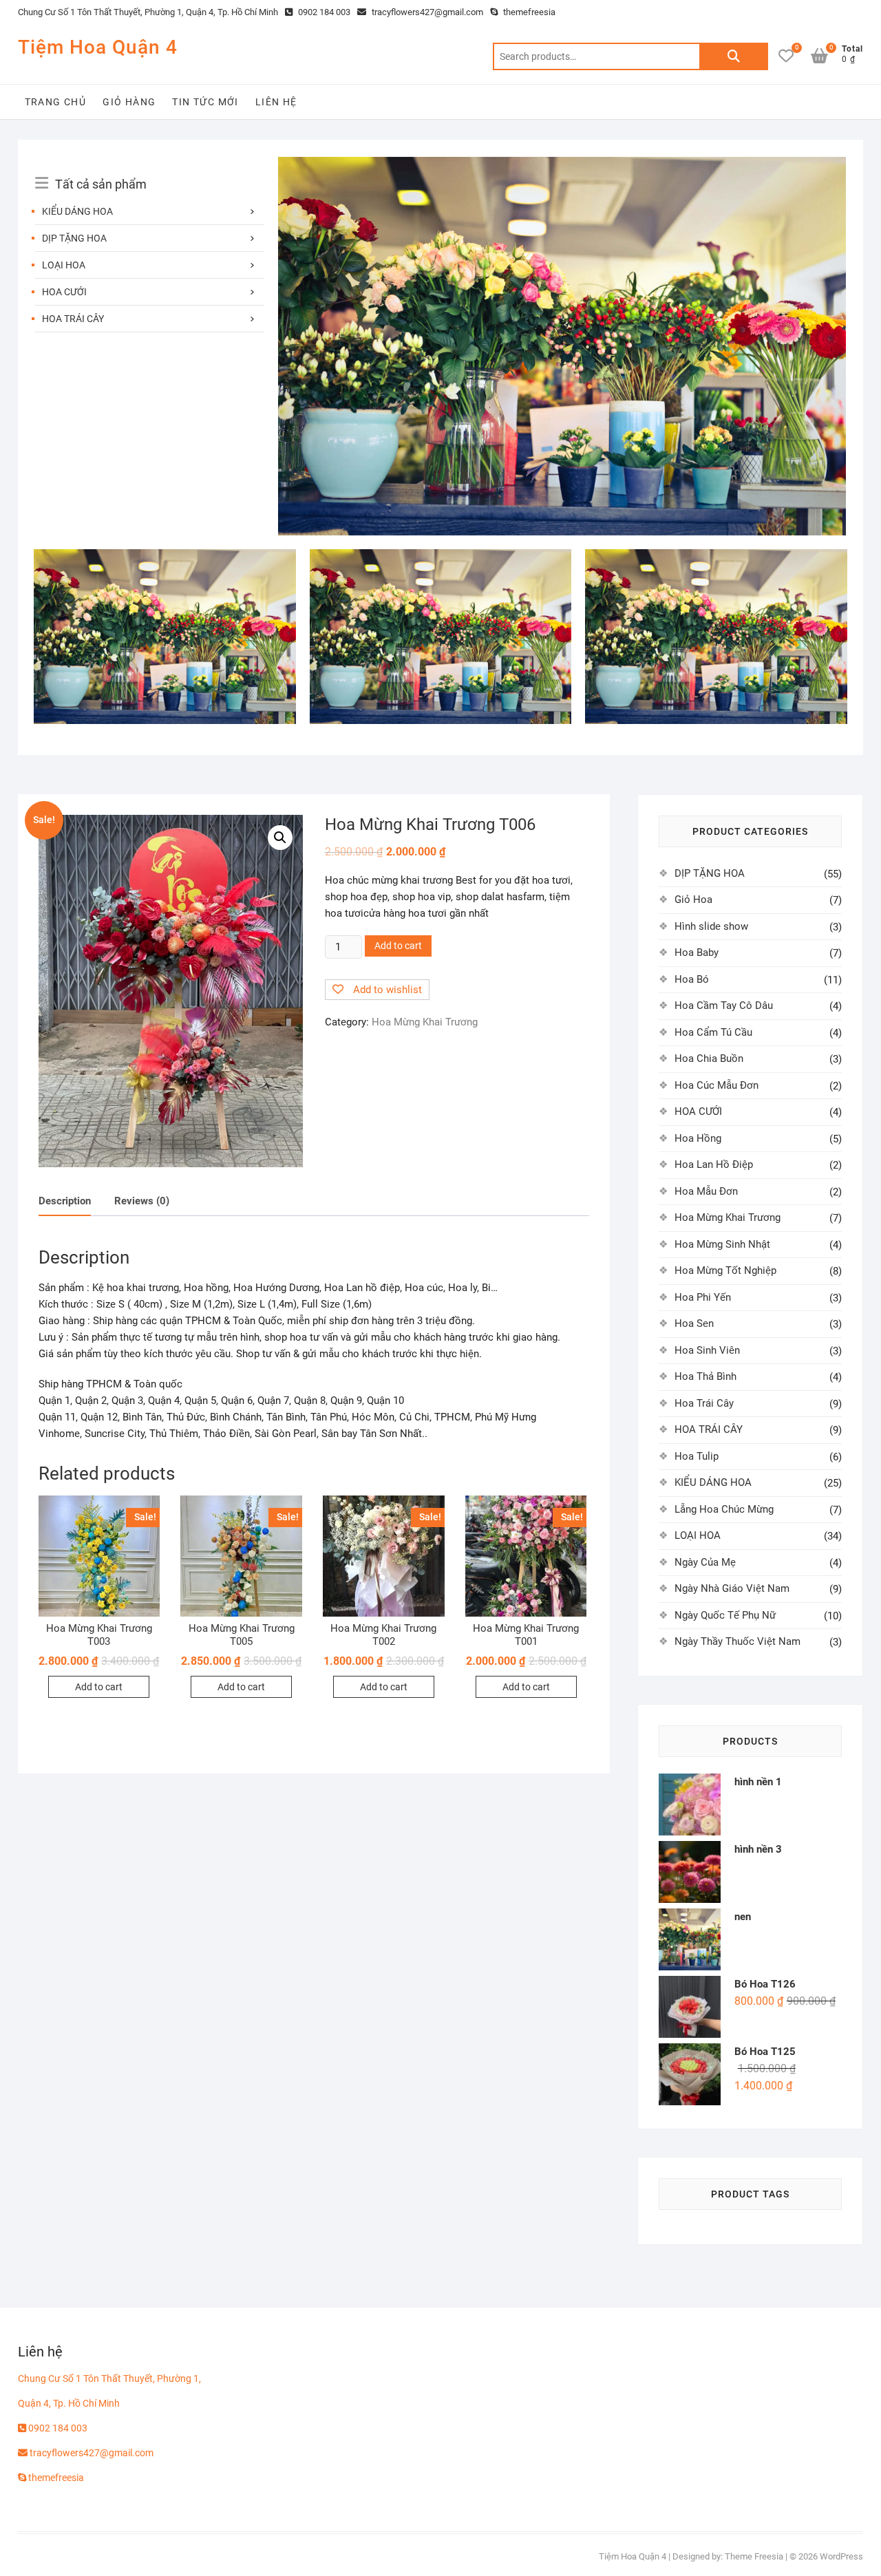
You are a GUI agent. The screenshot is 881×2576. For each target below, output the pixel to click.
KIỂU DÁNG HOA (77, 211)
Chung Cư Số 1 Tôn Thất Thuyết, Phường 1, (109, 2378)
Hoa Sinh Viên (707, 1350)
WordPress (841, 2556)
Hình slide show (711, 926)
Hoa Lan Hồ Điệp (714, 1164)
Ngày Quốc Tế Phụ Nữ (725, 1615)
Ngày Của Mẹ (705, 1562)
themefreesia (528, 12)
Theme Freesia (754, 2556)
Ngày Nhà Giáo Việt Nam (732, 1588)
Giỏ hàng (129, 102)
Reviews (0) (142, 1201)
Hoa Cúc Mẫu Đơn (717, 1085)
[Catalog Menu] (149, 169)
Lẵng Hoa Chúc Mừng (724, 1509)
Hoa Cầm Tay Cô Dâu (724, 1005)
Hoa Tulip (697, 1456)
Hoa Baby (697, 952)
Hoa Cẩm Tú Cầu (713, 1032)
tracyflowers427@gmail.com (426, 12)
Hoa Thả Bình (705, 1376)
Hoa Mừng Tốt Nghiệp (725, 1270)
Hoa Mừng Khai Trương (425, 1022)
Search (734, 56)
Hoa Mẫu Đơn (706, 1191)
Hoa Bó (692, 979)
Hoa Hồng (698, 1138)
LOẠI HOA (64, 265)
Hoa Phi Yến (703, 1297)
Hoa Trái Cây (704, 1403)
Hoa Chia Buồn (709, 1058)
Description (65, 1201)
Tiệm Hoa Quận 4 (98, 47)
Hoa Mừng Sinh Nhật (722, 1244)
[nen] (562, 165)
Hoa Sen (694, 1323)
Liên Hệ (276, 102)
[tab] (65, 1202)
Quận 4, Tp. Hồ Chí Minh (69, 2403)
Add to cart (398, 946)
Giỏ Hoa (693, 900)
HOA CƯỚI (64, 292)
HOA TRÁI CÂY (73, 319)
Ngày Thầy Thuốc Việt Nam (737, 1641)
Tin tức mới (205, 102)
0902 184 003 (323, 12)
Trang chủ (56, 102)
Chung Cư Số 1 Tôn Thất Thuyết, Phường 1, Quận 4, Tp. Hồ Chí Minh (148, 12)
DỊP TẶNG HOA (74, 238)
